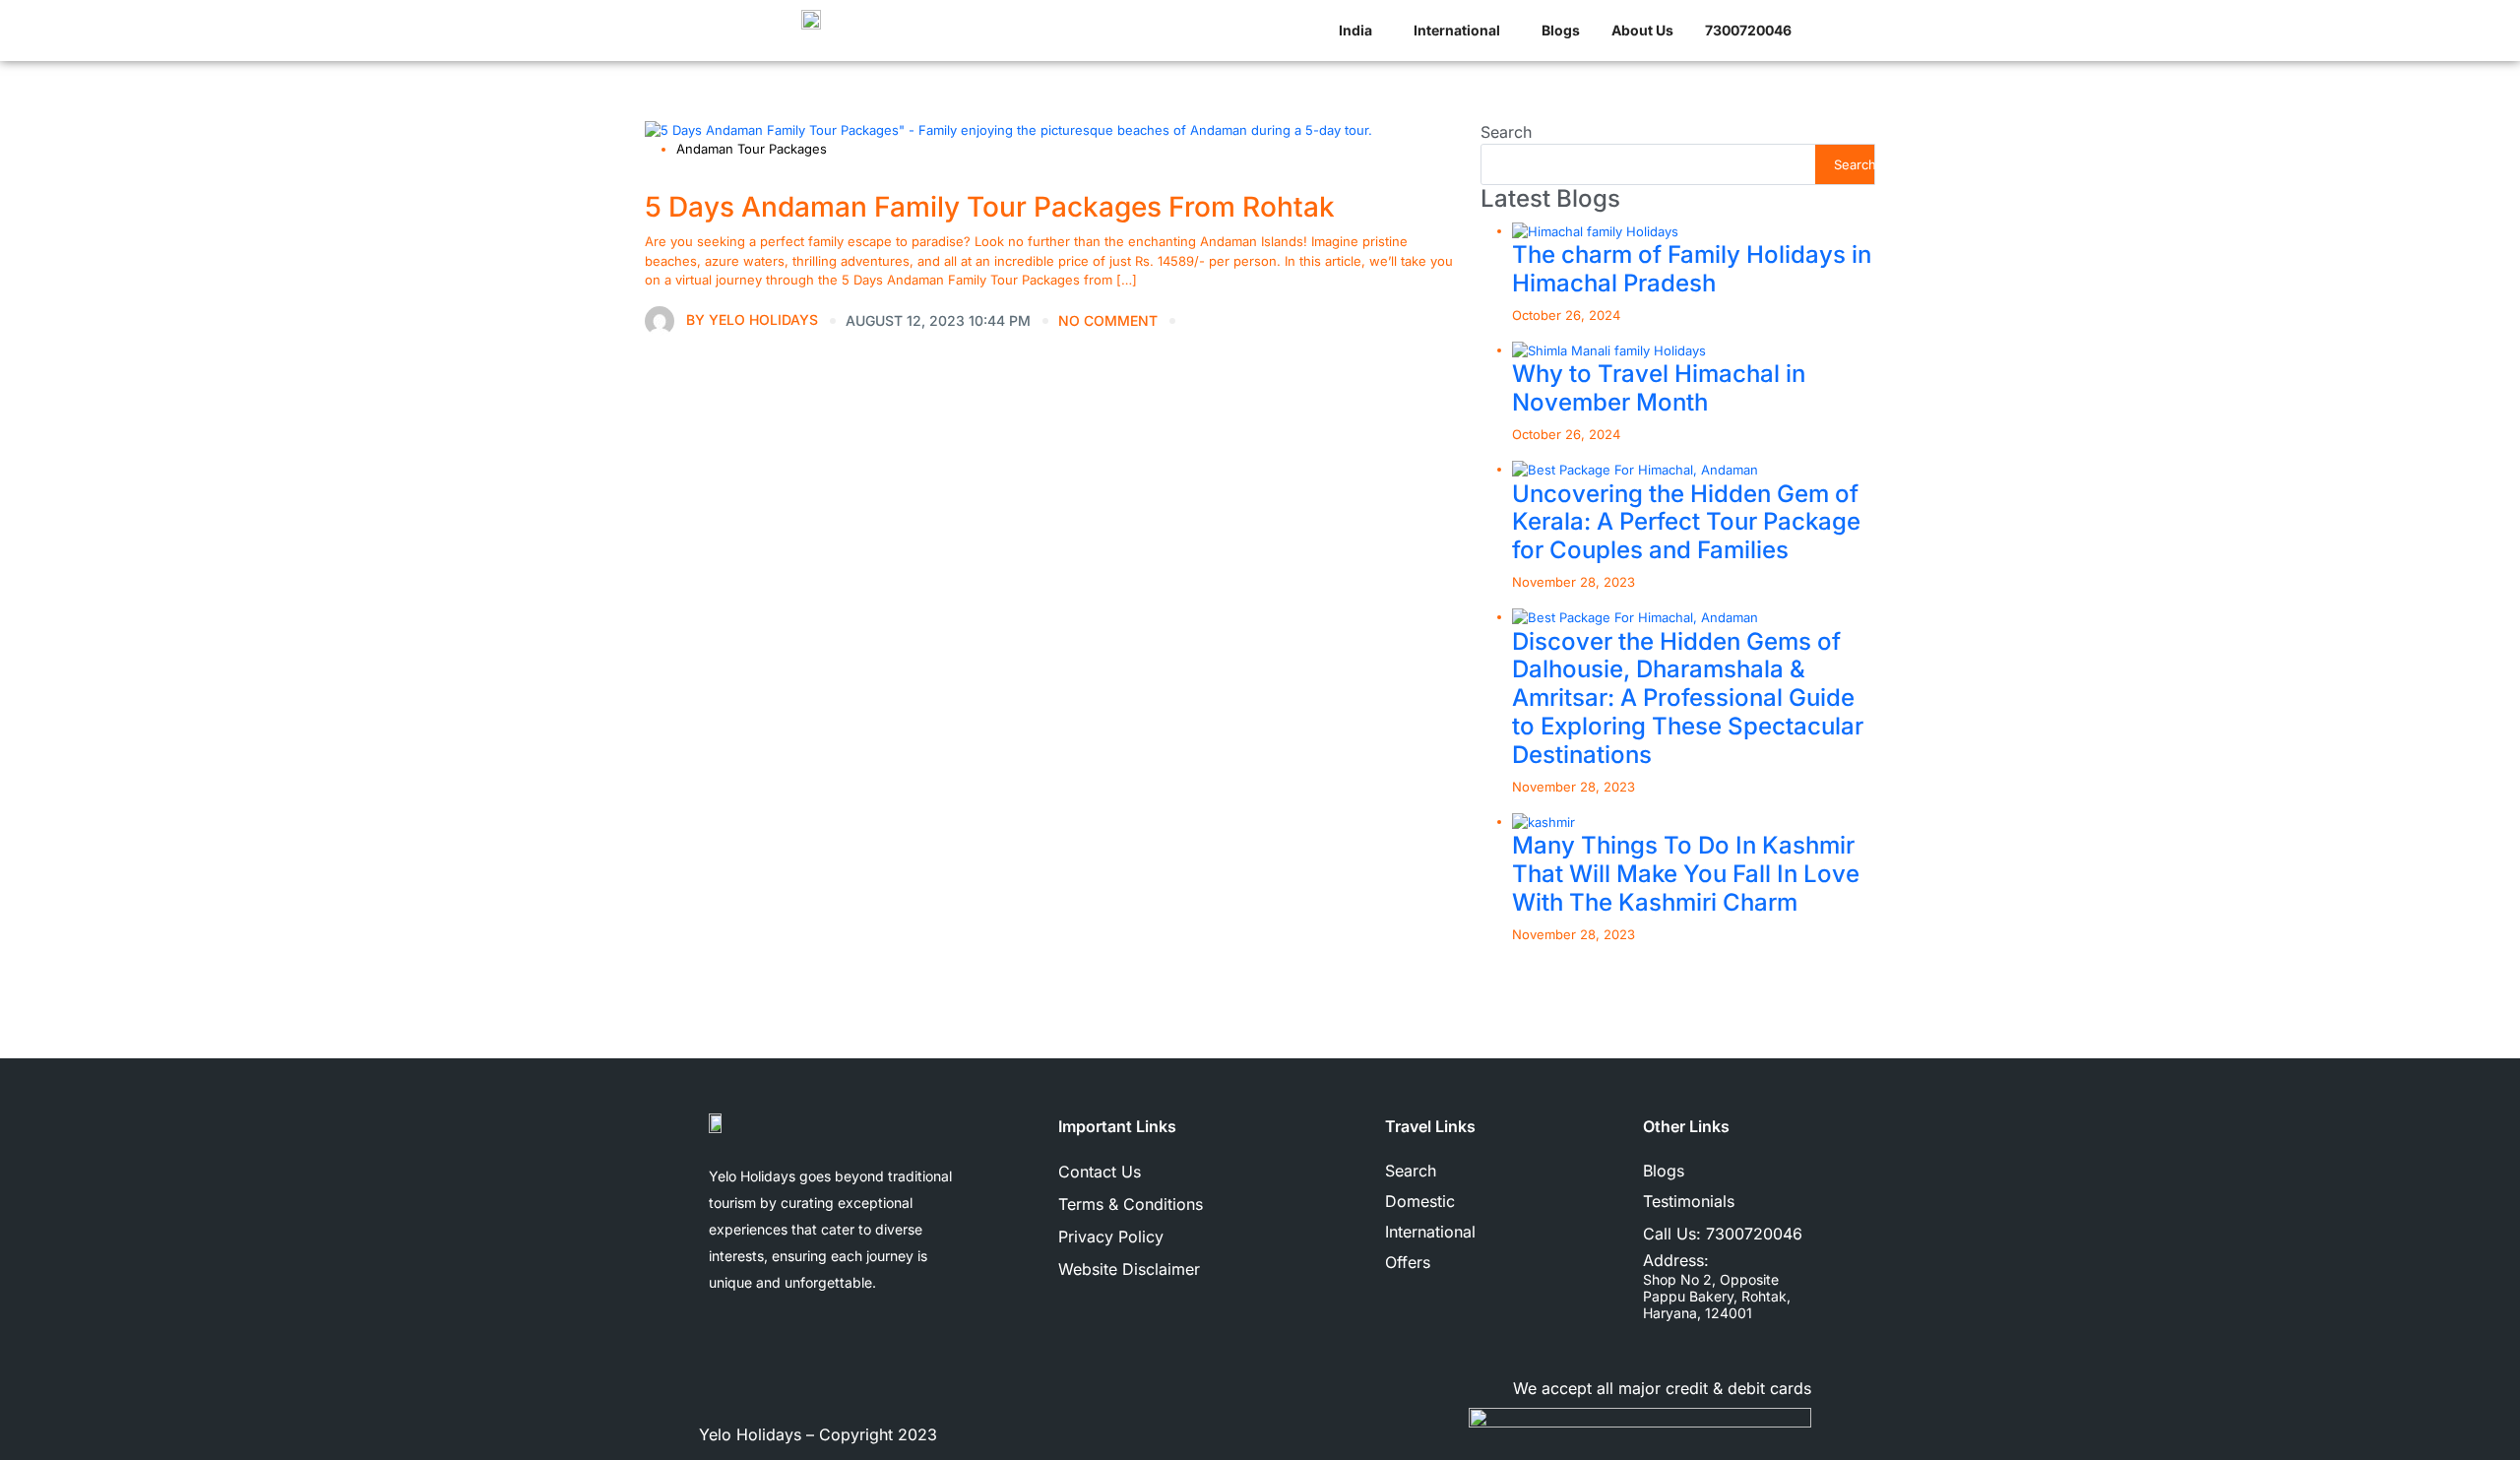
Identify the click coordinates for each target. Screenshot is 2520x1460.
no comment (1108, 320)
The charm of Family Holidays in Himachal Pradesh (1692, 269)
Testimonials (1689, 1201)
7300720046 (1754, 1234)
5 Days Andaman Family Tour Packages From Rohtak (990, 207)
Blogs (1561, 30)
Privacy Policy (1111, 1237)
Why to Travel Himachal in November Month (1659, 388)
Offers (1408, 1262)
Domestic (1420, 1201)
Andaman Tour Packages (752, 149)
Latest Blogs (1550, 199)
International (1457, 30)
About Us (1642, 30)
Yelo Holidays (752, 318)
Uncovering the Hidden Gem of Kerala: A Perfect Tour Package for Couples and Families (1686, 522)
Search (1506, 132)
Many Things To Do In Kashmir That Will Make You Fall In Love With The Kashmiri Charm (1686, 874)
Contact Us (1100, 1172)
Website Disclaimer (1129, 1269)
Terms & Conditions (1131, 1204)
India (1355, 30)
